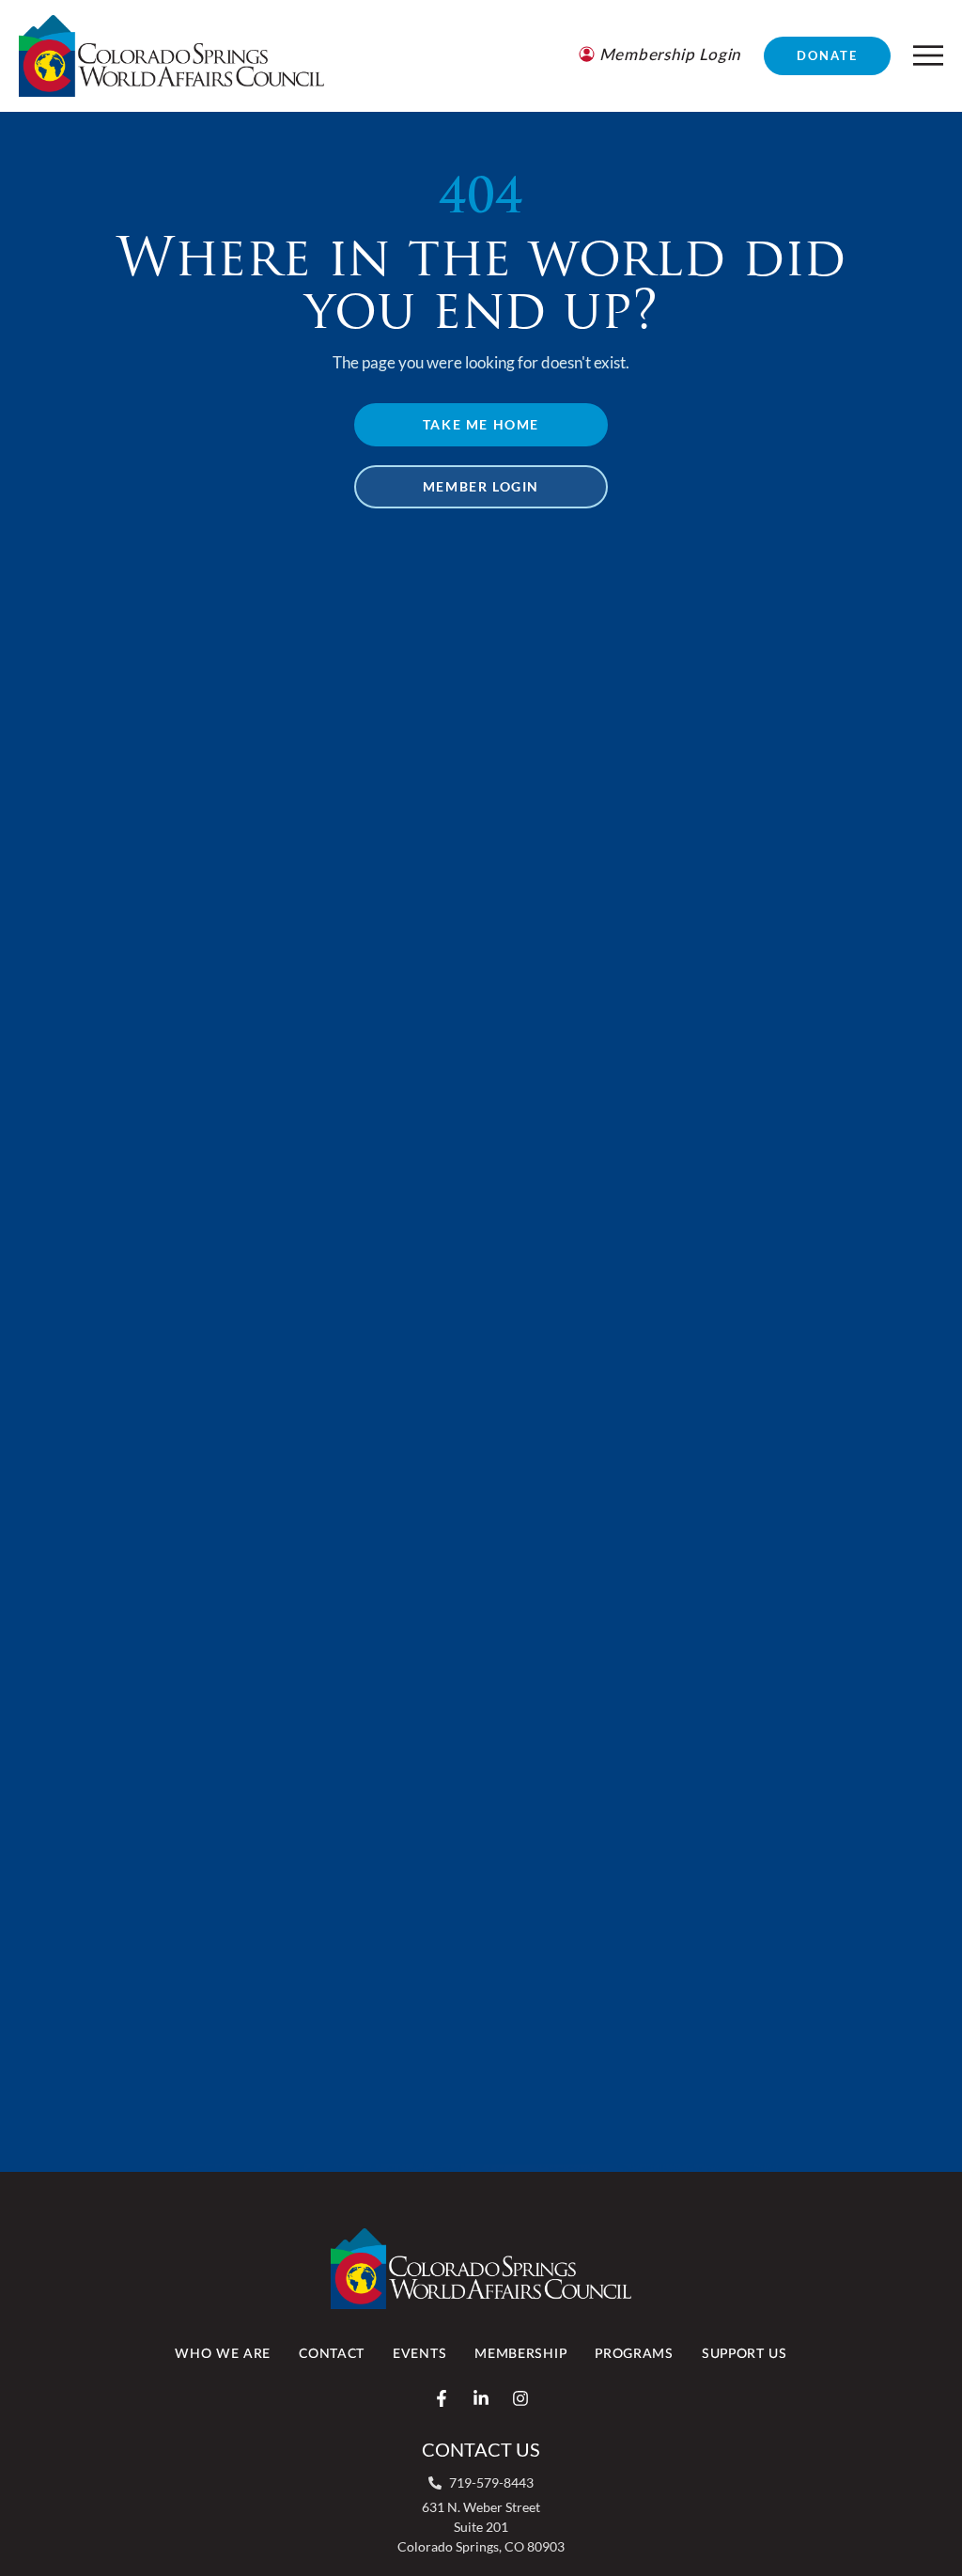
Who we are (223, 2354)
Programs (634, 2354)
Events (419, 2354)
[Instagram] (520, 2398)
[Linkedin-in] (481, 2398)
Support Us (745, 2354)
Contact (332, 2354)
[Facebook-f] (442, 2398)
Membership (520, 2354)
